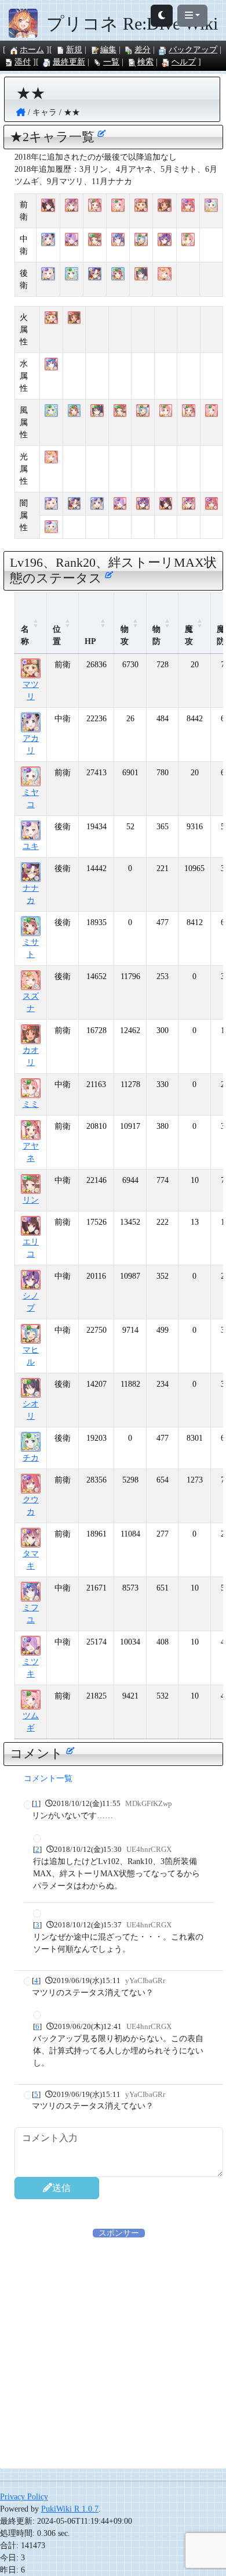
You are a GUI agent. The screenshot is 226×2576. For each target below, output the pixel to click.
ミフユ (31, 1614)
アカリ (31, 744)
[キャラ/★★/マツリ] (141, 206)
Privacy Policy (24, 2497)
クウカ (31, 1506)
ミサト (31, 948)
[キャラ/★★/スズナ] (164, 274)
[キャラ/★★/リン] (95, 240)
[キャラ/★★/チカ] (72, 274)
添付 (23, 62)
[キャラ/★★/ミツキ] (72, 240)
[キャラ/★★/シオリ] (141, 274)
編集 (108, 50)
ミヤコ (31, 798)
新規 (74, 50)
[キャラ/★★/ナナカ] (95, 274)
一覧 (111, 62)
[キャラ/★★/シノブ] (164, 240)
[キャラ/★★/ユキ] (48, 274)
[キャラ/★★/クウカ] (188, 206)
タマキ (31, 1560)
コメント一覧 (48, 1778)
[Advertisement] (113, 2352)
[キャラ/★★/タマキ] (72, 206)
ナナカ (31, 894)
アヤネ (31, 1152)
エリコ (31, 1248)
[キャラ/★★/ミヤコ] (211, 206)
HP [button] (90, 641)
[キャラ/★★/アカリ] (48, 240)
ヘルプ (184, 62)
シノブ (31, 1302)
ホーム (32, 50)
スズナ (31, 1002)
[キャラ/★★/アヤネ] (95, 206)
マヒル (31, 1356)
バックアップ (193, 50)
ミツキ (31, 1668)
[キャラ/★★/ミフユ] (118, 240)
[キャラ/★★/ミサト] (118, 274)
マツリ (31, 690)
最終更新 (69, 62)
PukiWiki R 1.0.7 (70, 2509)
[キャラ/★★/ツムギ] (118, 206)
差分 (143, 50)
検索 (145, 62)
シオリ (31, 1410)
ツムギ (31, 1722)
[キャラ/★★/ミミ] (188, 240)
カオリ (31, 1056)
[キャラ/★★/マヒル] (141, 240)
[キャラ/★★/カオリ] (164, 206)
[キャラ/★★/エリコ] (48, 206)
